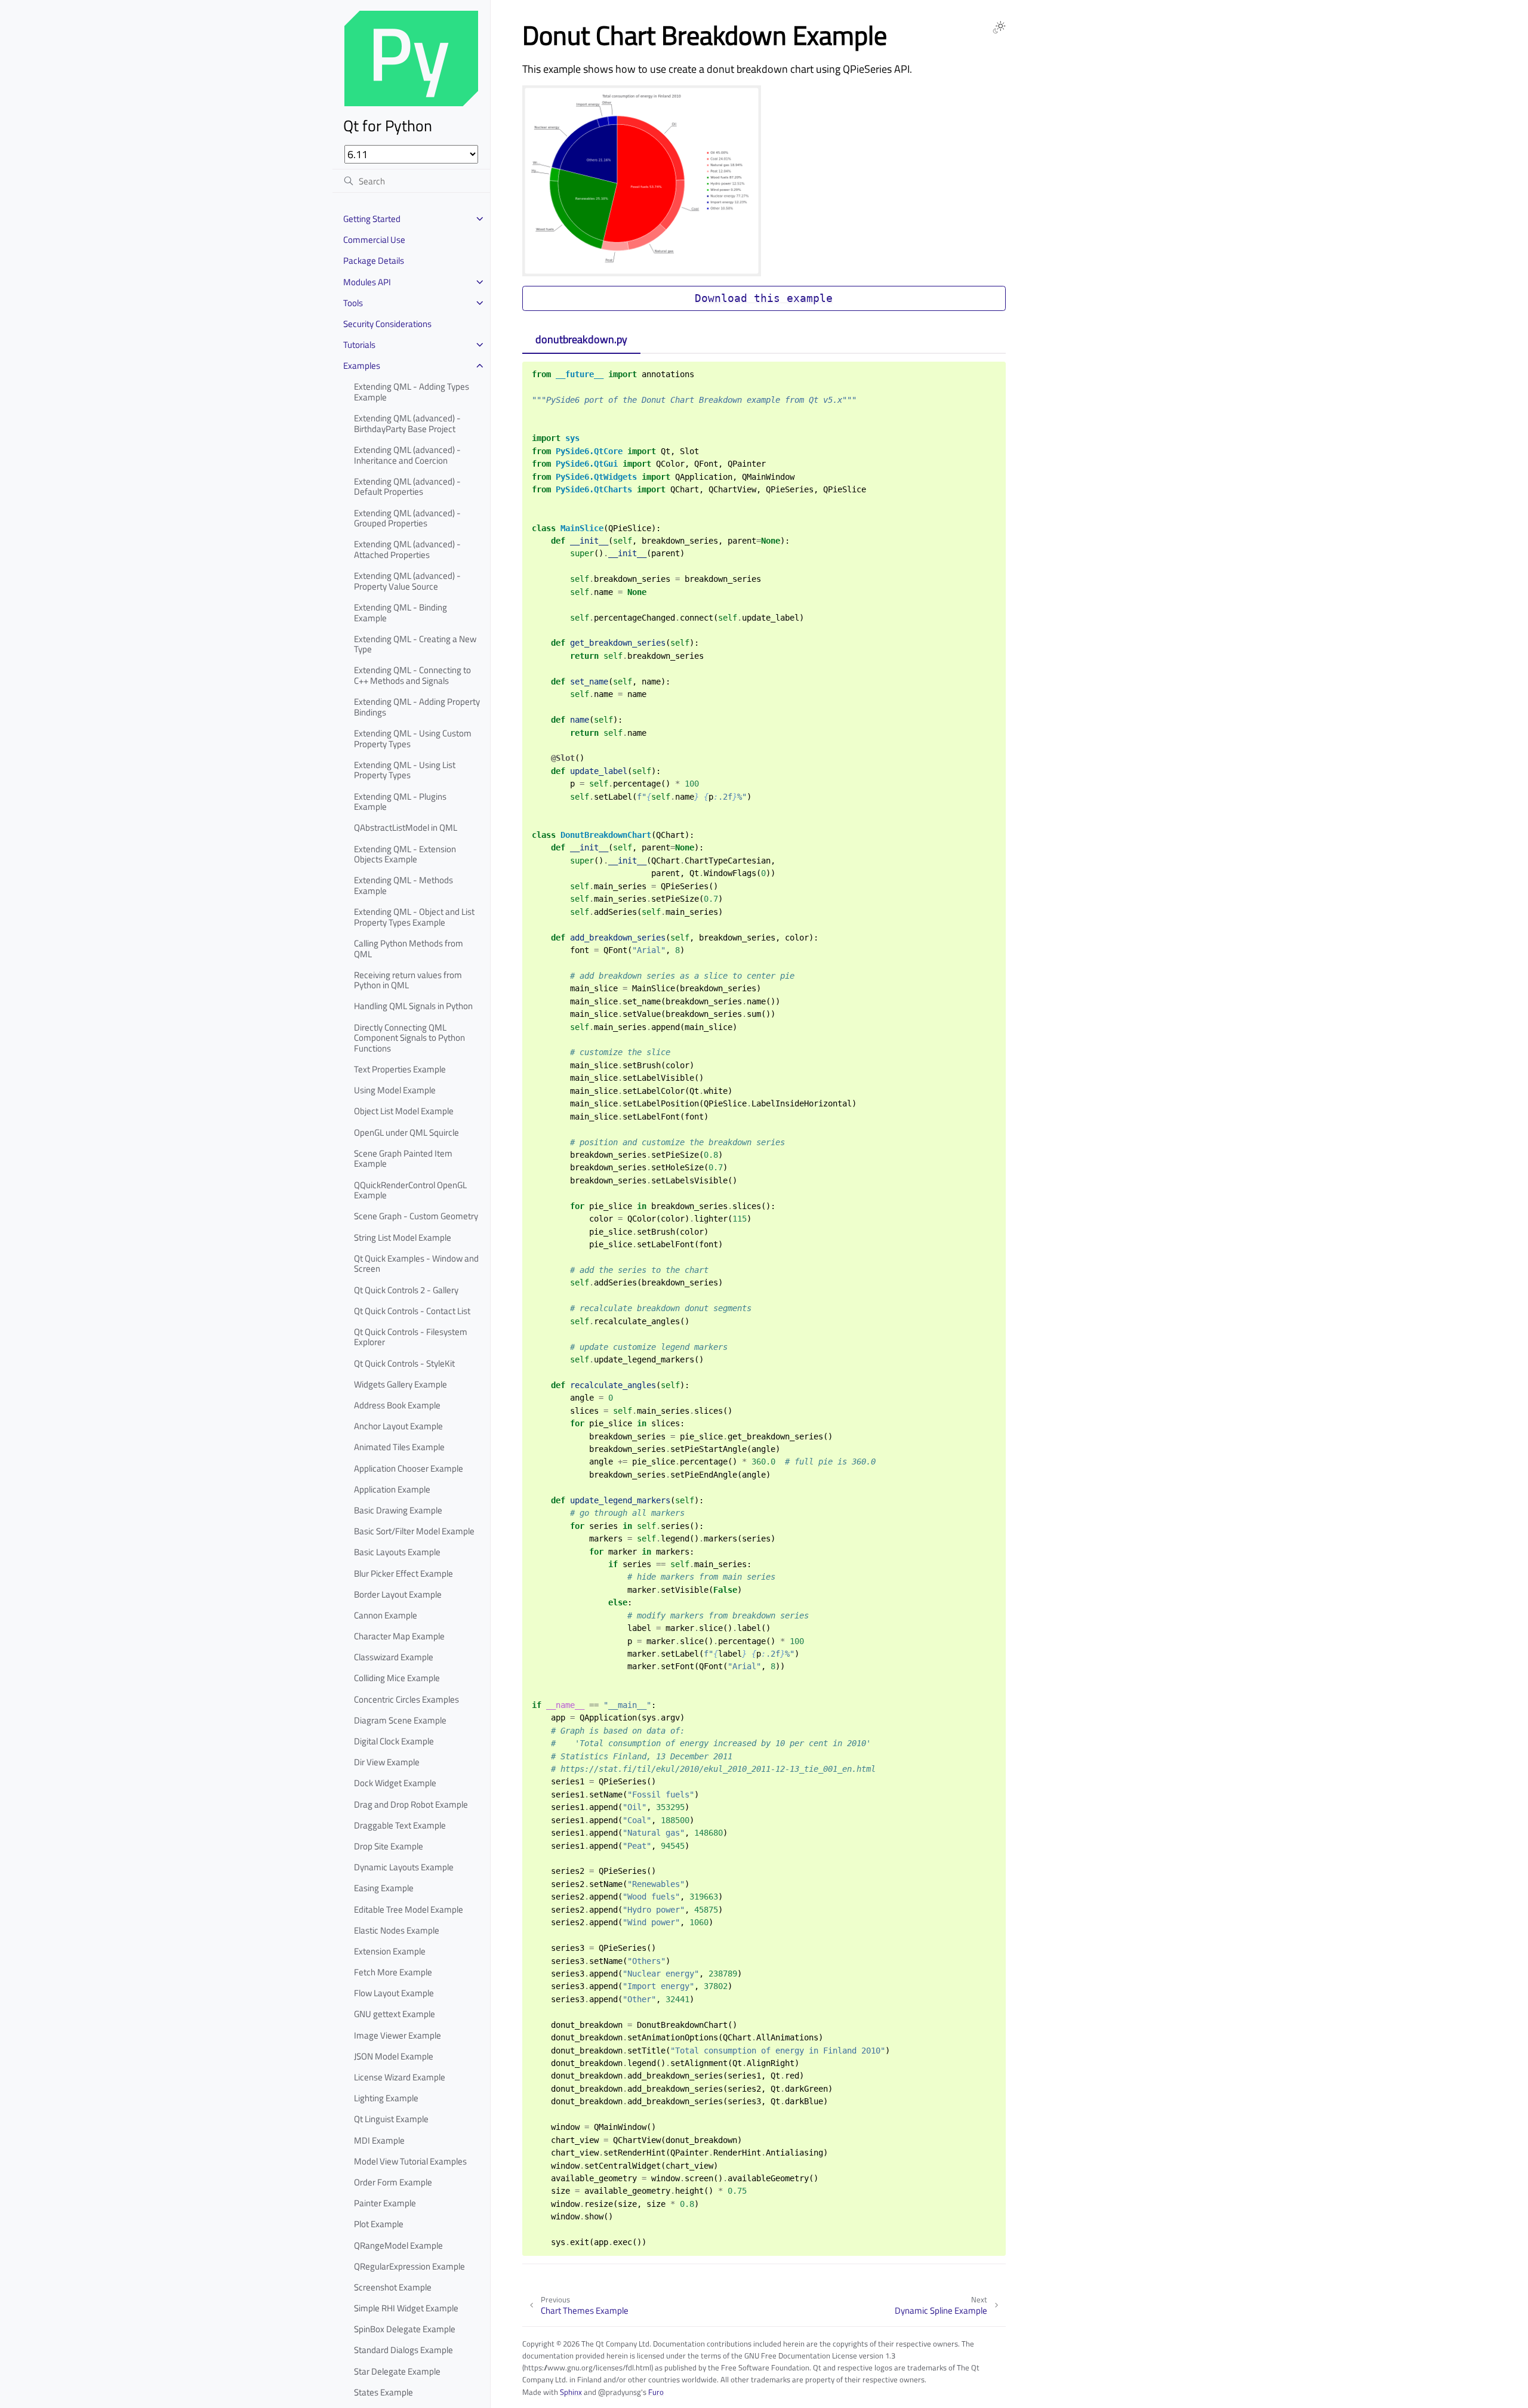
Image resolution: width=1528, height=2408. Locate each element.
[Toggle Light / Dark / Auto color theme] (999, 27)
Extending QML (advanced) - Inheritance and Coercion (407, 455)
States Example (383, 2392)
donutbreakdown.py (581, 339)
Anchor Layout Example (398, 1426)
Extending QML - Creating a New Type (415, 644)
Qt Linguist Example (391, 2119)
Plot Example (379, 2224)
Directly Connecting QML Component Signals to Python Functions (409, 1038)
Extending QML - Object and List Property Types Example (414, 917)
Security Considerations (387, 324)
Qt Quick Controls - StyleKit (404, 1363)
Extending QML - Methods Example (403, 885)
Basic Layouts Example (397, 1552)
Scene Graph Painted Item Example (403, 1159)
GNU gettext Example (395, 2014)
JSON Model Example (394, 2056)
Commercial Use (374, 240)
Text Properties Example (400, 1069)
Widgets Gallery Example (401, 1384)
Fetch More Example (393, 1972)
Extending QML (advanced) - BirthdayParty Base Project (407, 423)
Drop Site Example (389, 1846)
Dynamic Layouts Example (404, 1867)
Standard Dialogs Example (403, 2350)
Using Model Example (395, 1090)
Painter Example (385, 2203)
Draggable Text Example (400, 1825)
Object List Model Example (404, 1111)
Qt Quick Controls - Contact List (412, 1311)
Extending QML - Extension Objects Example (405, 854)
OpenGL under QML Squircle (406, 1132)
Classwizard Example (394, 1657)
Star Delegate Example (397, 2371)
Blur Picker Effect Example (403, 1573)
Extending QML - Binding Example (401, 613)
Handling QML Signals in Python (413, 1006)
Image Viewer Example (398, 2035)
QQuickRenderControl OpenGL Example (410, 1190)
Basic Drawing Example (398, 1510)
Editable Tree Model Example (409, 1909)
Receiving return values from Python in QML (408, 980)
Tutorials (359, 345)
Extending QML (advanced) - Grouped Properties (407, 518)
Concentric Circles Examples (406, 1699)
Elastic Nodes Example (397, 1930)
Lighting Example (386, 2098)
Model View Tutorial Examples (410, 2161)
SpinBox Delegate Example (405, 2329)
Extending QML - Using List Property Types (405, 770)
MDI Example (379, 2140)
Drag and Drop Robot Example (411, 1804)
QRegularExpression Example (409, 2266)
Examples (362, 366)
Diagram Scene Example (400, 1720)
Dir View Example (387, 1762)
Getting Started (372, 219)
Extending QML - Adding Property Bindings (417, 707)
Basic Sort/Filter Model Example (414, 1531)
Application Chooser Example (409, 1468)
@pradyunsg (620, 2392)
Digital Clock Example (394, 1741)
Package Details (374, 260)
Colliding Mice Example (397, 1678)
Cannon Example (386, 1615)
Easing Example (384, 1888)
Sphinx (571, 2392)
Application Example (392, 1489)
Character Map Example (399, 1636)
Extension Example (390, 1951)
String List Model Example (403, 1237)
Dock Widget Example (395, 1783)
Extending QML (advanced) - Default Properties (407, 487)
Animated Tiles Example (399, 1447)
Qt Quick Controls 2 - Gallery (406, 1290)
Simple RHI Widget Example (406, 2308)
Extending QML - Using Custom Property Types (413, 739)
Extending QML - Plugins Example (400, 802)
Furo (656, 2392)
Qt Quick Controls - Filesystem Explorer (411, 1337)
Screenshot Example (393, 2287)
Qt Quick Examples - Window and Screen (416, 1264)
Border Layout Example (398, 1594)
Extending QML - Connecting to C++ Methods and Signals (412, 675)
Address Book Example (397, 1405)
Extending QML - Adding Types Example (412, 392)
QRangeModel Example (398, 2245)
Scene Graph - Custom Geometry (416, 1216)
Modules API (367, 282)
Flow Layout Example (394, 1993)
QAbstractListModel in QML (406, 827)
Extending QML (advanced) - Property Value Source (407, 581)
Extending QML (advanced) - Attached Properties (407, 549)
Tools (353, 303)
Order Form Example (393, 2182)
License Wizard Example (400, 2077)
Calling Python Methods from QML (409, 949)
